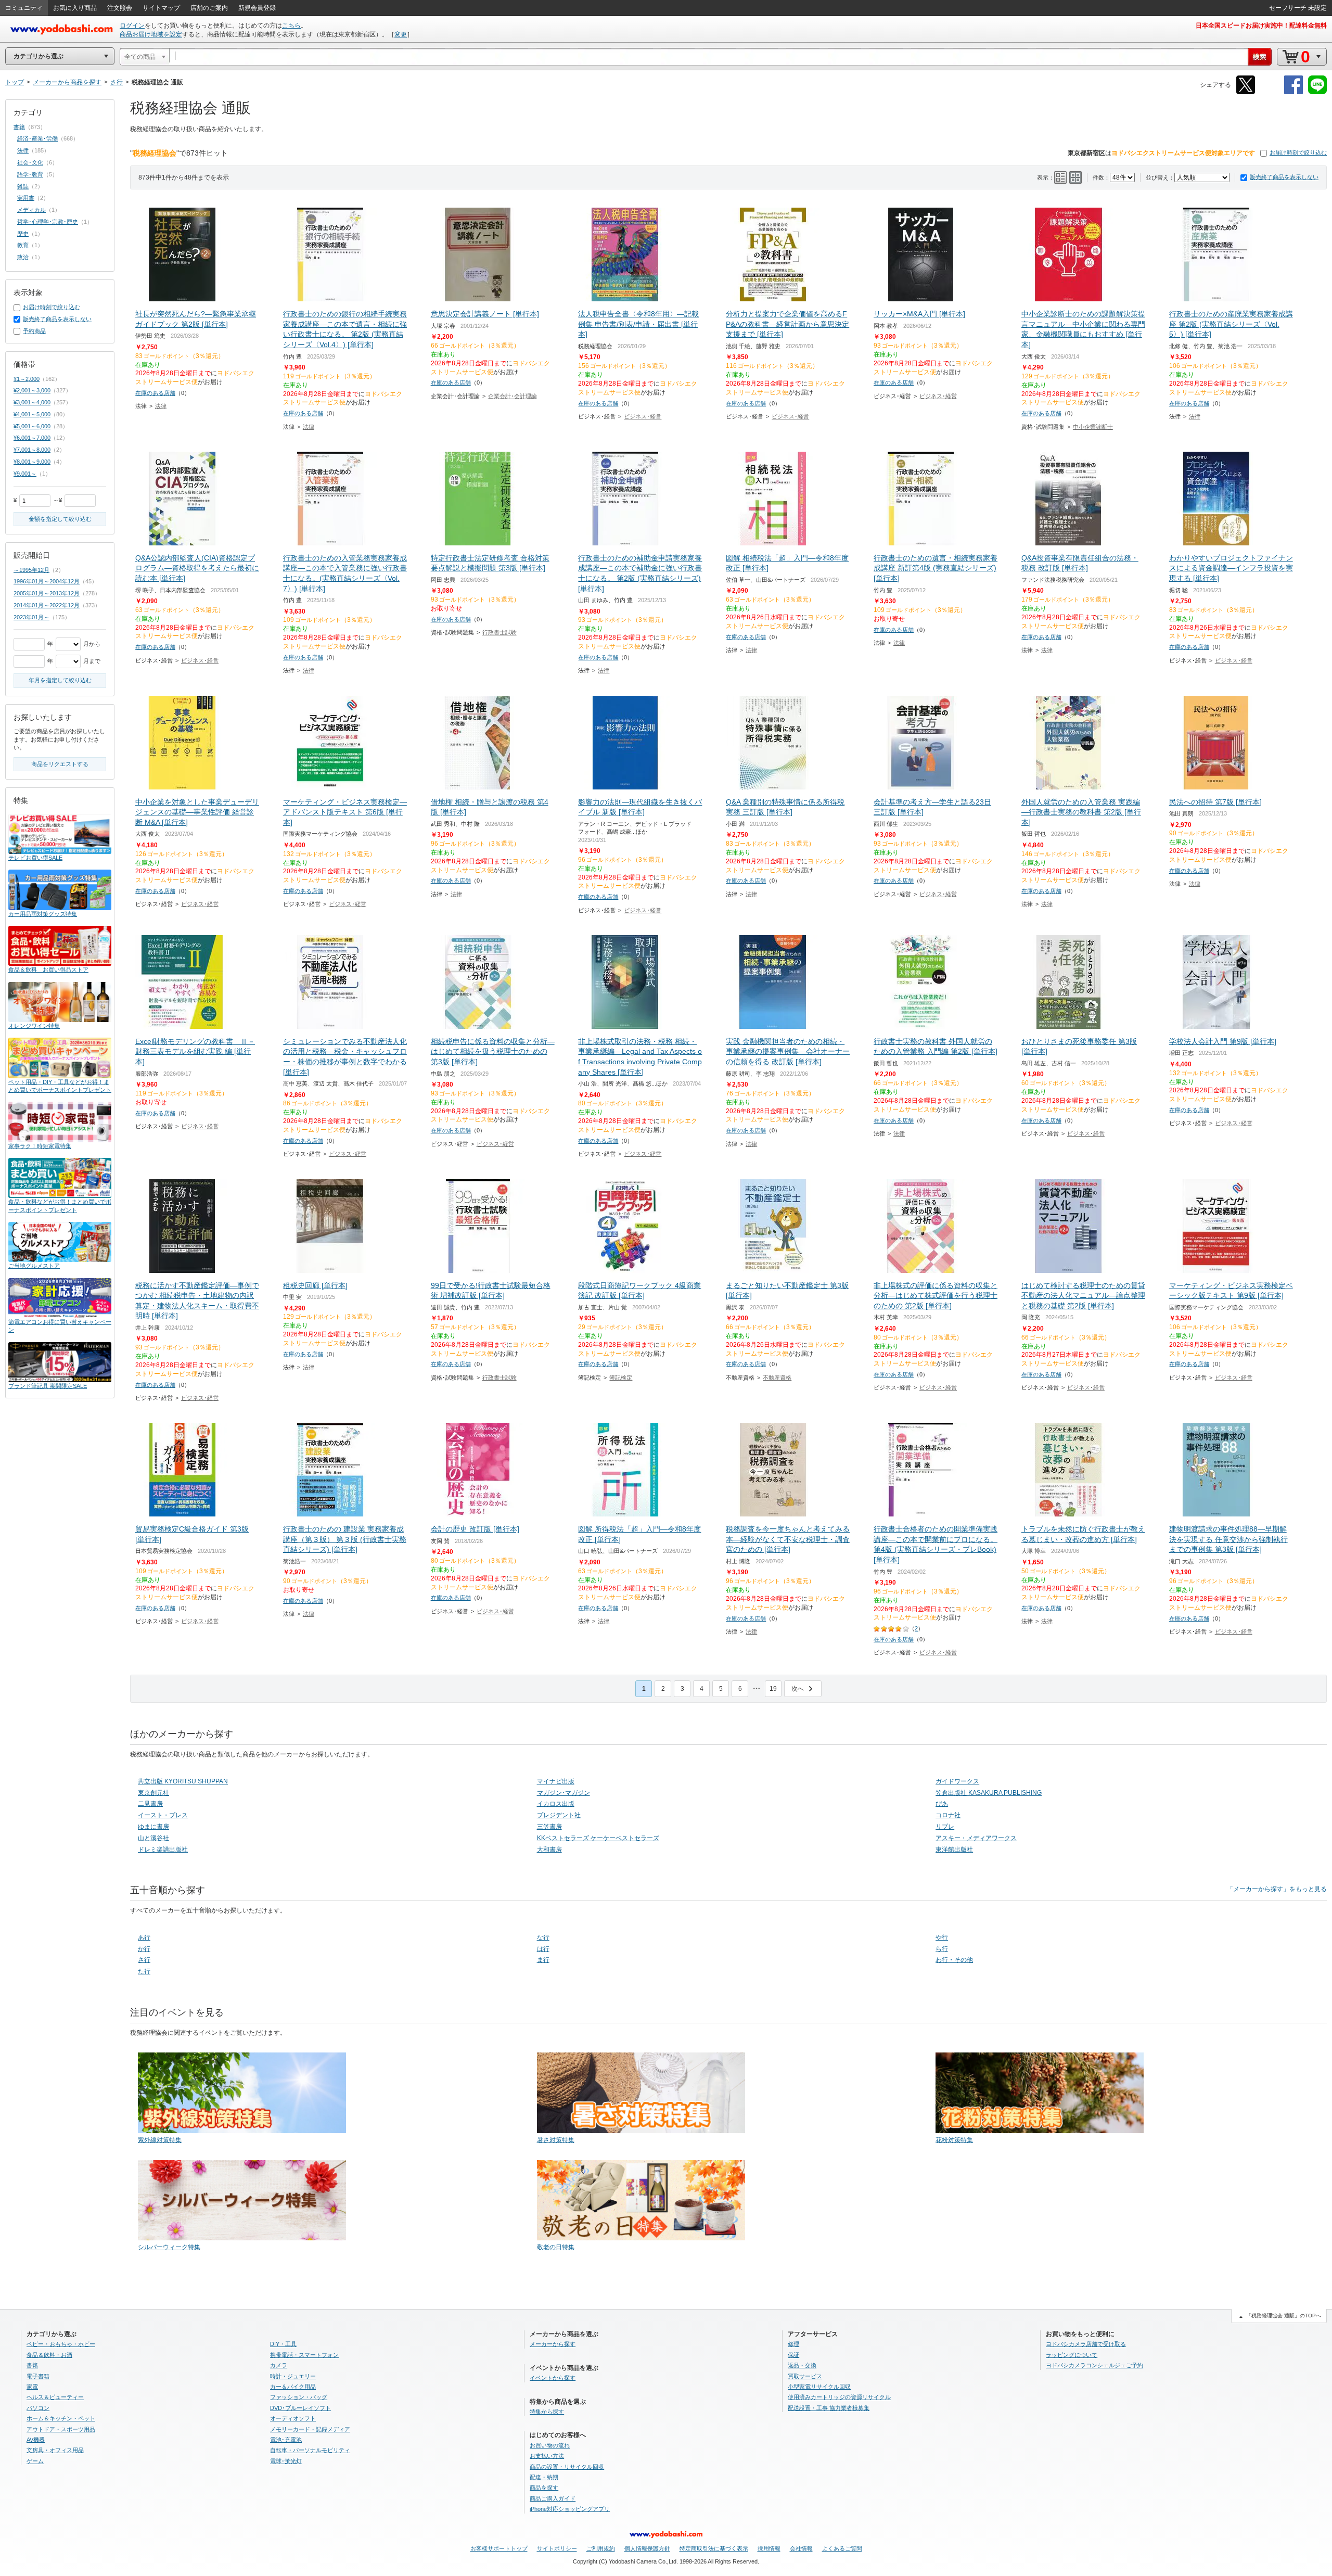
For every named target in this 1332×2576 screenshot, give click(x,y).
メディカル (31, 210)
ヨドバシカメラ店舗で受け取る (1086, 2344)
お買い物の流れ (550, 2445)
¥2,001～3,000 (32, 390)
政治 (23, 257)
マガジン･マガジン (563, 1793)
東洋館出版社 (954, 1850)
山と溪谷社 (153, 1838)
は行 (543, 1949)
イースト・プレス (163, 1815)
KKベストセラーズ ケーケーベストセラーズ (598, 1838)
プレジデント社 (559, 1815)
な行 (543, 1937)
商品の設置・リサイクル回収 (567, 2467)
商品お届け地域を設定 (151, 34)
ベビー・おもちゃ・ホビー (61, 2344)
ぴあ (942, 1804)
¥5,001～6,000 (32, 426)
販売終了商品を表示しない (1284, 177)
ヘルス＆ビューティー (55, 2397)
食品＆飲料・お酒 (49, 2355)
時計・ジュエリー (293, 2376)
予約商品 (34, 331)
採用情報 (769, 2548)
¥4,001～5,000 (32, 414)
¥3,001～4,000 (32, 402)
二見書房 (150, 1804)
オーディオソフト (293, 2418)
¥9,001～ (25, 474)
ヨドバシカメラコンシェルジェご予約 (1094, 2365)
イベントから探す (553, 2378)
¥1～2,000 (27, 379)
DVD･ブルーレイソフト (300, 2408)
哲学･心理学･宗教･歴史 (48, 222)
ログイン (132, 25)
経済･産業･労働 (37, 138)
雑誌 (23, 186)
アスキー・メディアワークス (976, 1838)
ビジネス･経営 (643, 416)
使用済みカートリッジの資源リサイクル (839, 2397)
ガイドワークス (957, 1781)
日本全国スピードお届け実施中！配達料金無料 (1261, 25)
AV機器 (36, 2440)
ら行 (942, 1949)
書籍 (19, 127)
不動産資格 (777, 1378)
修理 (793, 2344)
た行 (144, 1971)
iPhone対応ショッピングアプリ (570, 2509)
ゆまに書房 (153, 1827)
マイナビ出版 (556, 1781)
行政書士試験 (499, 632)
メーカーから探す (553, 2344)
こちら (291, 25)
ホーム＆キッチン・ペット (61, 2418)
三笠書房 (549, 1827)
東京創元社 (153, 1793)
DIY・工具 (283, 2344)
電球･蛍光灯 (286, 2461)
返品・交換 (802, 2365)
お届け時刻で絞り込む (1298, 152)
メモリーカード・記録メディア (310, 2429)
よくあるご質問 (842, 2548)
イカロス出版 (556, 1804)
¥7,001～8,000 (32, 450)
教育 (23, 245)
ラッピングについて (1072, 2355)
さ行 (144, 1960)
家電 (32, 2387)
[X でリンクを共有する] (1246, 92)
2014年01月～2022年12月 (47, 605)
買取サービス (805, 2376)
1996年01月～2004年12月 (47, 581)
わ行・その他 (954, 1960)
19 (773, 1689)
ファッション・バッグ (299, 2397)
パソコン (38, 2408)
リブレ (945, 1827)
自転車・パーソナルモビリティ (310, 2450)
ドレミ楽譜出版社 (163, 1850)
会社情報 (801, 2548)
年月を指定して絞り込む (60, 680)
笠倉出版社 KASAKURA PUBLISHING (989, 1793)
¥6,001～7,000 (32, 438)
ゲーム (35, 2461)
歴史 (23, 234)
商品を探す (544, 2488)
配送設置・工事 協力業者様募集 (829, 2408)
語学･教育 (30, 174)
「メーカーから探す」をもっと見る (1277, 1889)
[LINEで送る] (1317, 92)
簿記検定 (621, 1378)
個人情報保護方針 (647, 2548)
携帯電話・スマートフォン (304, 2355)
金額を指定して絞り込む (60, 519)
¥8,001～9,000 (32, 462)
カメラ (279, 2365)
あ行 (144, 1937)
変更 (401, 34)
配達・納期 (544, 2477)
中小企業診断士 (1093, 427)
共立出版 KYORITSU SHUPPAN (183, 1781)
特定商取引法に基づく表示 (714, 2548)
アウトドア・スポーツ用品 (61, 2429)
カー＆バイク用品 (293, 2387)
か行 (144, 1949)
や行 (942, 1937)
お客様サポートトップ (499, 2548)
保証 (793, 2355)
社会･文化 (30, 162)
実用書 (26, 198)
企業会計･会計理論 (513, 396)
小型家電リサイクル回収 (819, 2387)
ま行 (543, 1960)
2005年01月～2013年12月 (47, 593)
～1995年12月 (31, 570)
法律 (161, 406)
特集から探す (547, 2412)
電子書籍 (38, 2376)
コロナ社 (948, 1815)
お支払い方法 (547, 2456)
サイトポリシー (557, 2548)
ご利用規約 (601, 2548)
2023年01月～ (31, 617)
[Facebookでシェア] (1293, 92)
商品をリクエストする (60, 764)
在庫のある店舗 (155, 393)
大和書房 (549, 1850)
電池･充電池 (286, 2440)
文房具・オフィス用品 (55, 2450)
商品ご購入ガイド (553, 2498)
